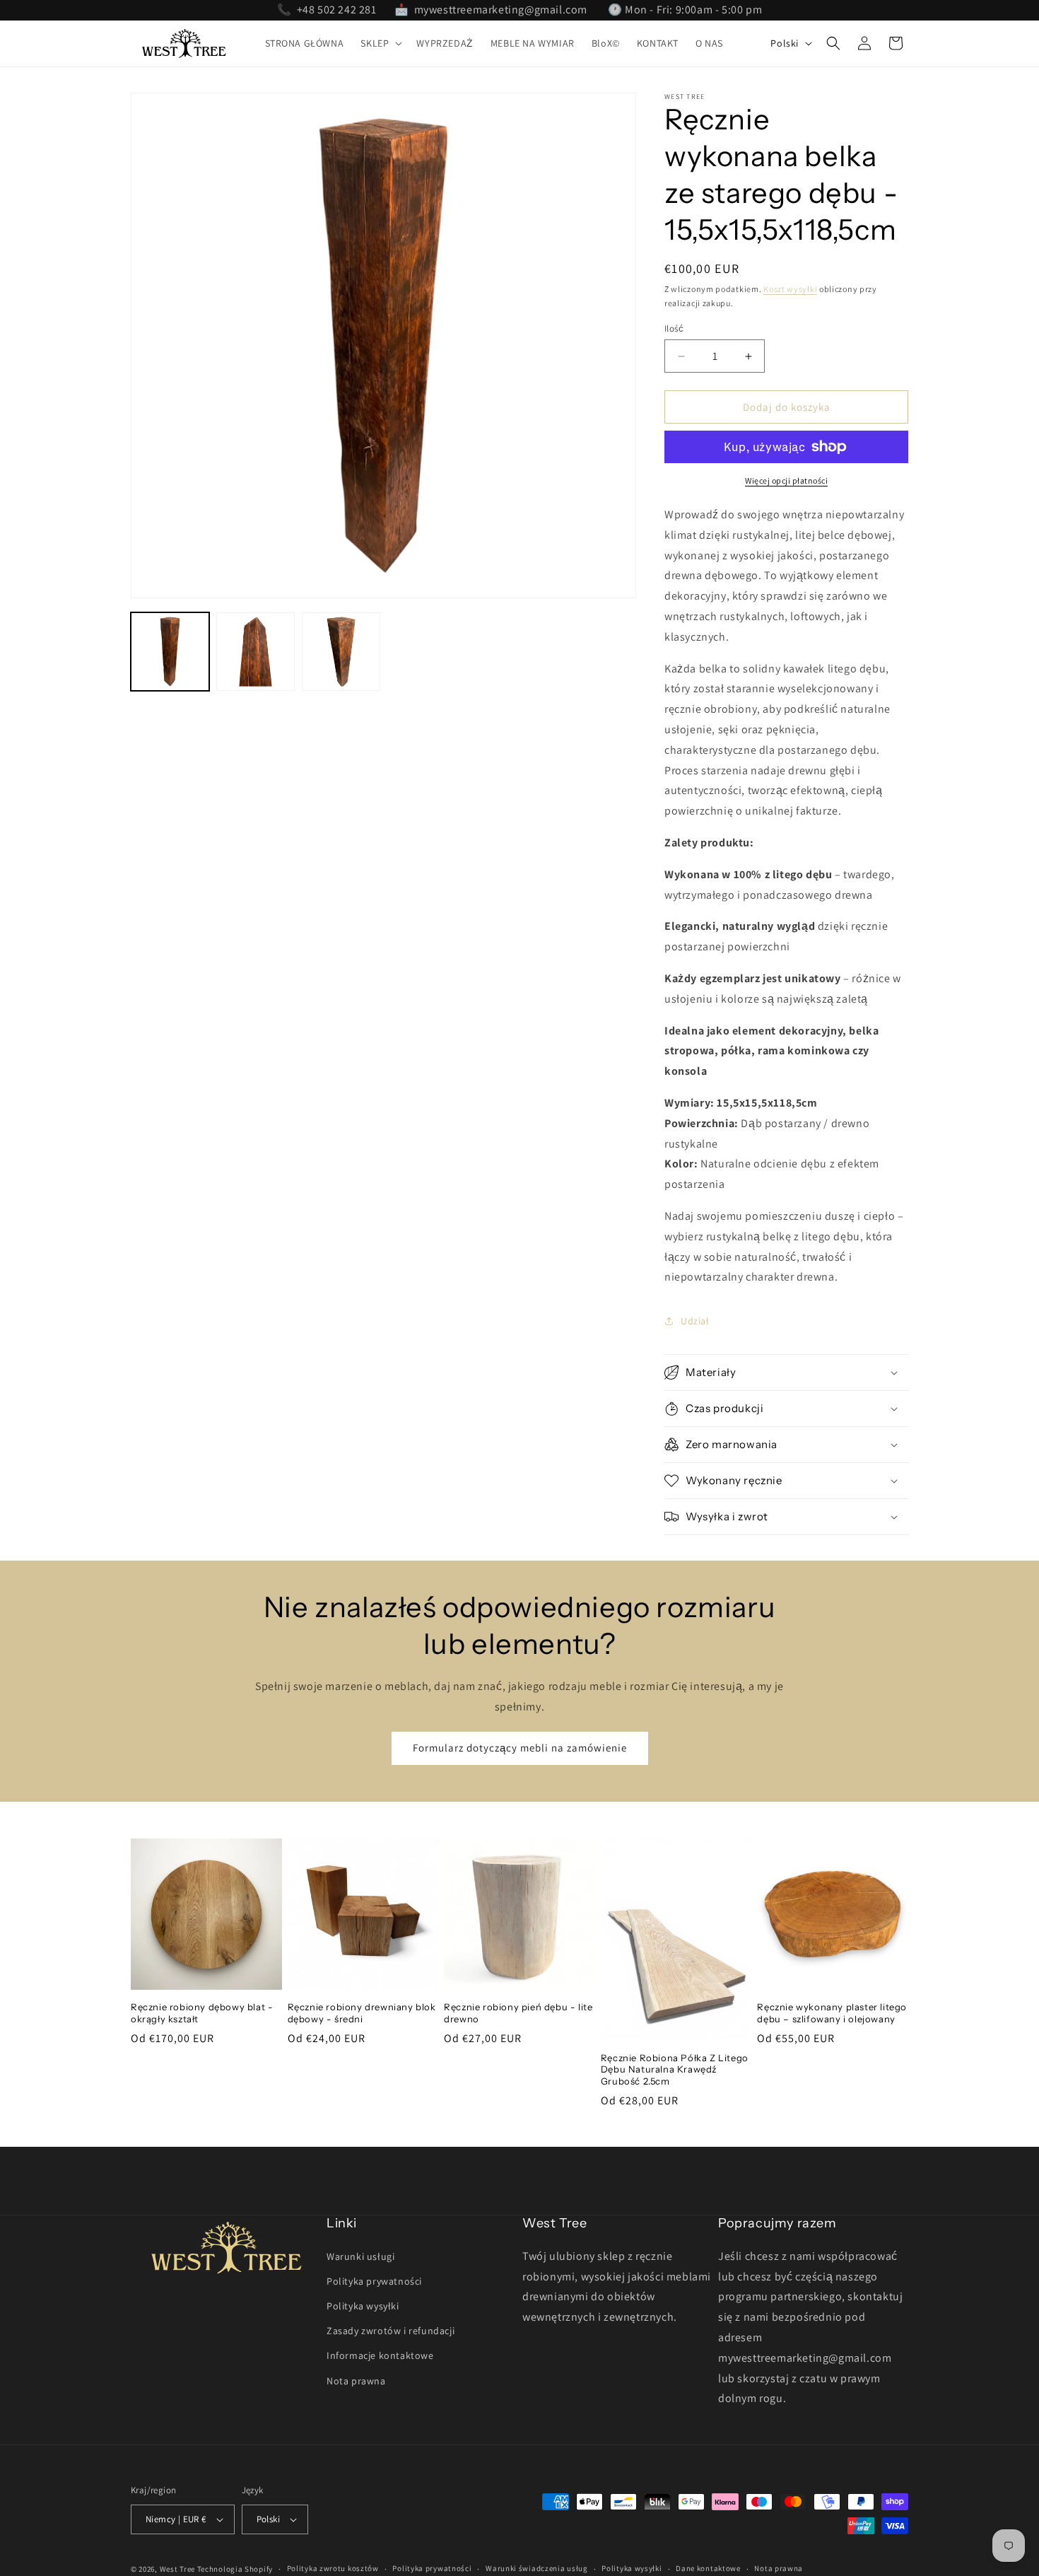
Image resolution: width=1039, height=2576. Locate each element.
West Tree (177, 2569)
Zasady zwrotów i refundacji (391, 2331)
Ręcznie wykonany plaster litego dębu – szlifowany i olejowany (832, 2013)
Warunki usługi (360, 2256)
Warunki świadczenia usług (537, 2568)
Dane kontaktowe (708, 2568)
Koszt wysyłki (790, 289)
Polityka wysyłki (363, 2306)
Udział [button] (695, 1321)
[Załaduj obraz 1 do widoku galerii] (170, 652)
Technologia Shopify (235, 2569)
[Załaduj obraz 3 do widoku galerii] (341, 652)
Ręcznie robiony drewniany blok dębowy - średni (362, 2013)
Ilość (674, 328)
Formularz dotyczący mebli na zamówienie (520, 1748)
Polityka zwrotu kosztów (333, 2568)
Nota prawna (356, 2381)
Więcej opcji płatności (786, 480)
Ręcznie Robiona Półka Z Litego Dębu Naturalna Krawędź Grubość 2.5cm (675, 2070)
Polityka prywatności (374, 2281)
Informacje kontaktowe (380, 2355)
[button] (380, 43)
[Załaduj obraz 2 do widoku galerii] (256, 652)
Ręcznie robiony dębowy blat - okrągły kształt (202, 2013)
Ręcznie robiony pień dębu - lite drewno (518, 2013)
